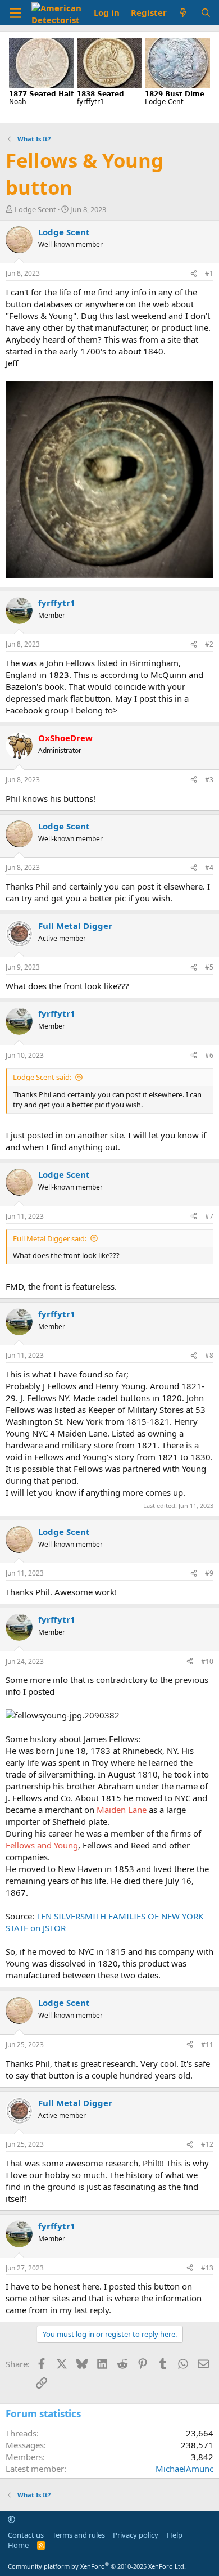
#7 (209, 1216)
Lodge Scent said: (42, 1077)
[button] (12, 2519)
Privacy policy (136, 2535)
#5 (209, 967)
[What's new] (183, 13)
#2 (209, 644)
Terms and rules (79, 2535)
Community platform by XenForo (97, 2566)
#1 (209, 273)
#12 (207, 2144)
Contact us (26, 2535)
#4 (209, 867)
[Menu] (15, 13)
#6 (209, 1055)
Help (175, 2535)
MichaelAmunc (184, 2469)
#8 (209, 1355)
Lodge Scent (35, 209)
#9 (209, 1573)
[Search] (206, 13)
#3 (209, 780)
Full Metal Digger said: (50, 1238)
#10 (207, 1661)
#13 (207, 2268)
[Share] (194, 274)
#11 (207, 2045)
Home (18, 2545)
